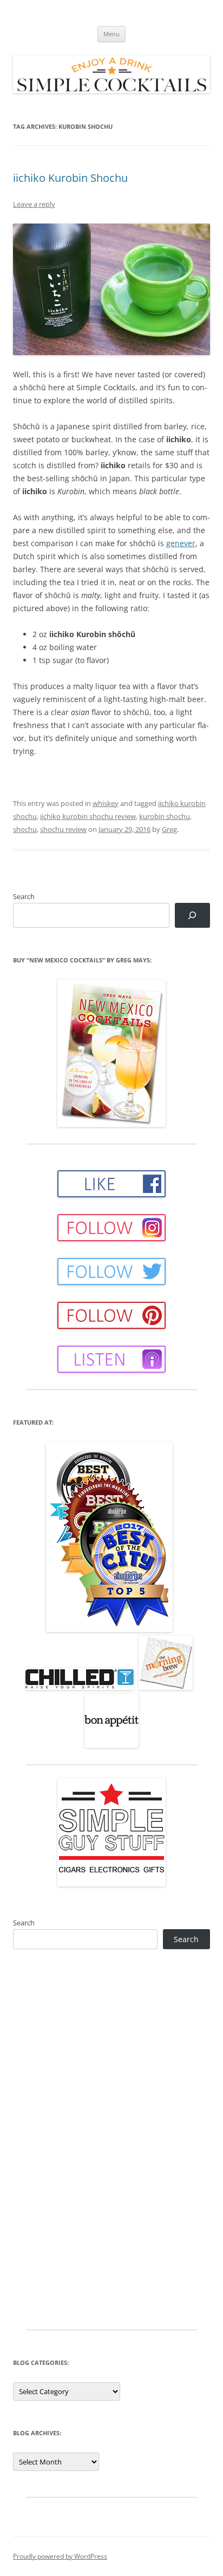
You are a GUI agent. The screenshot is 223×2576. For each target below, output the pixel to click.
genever (181, 543)
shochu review (63, 829)
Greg (169, 829)
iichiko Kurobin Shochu (70, 178)
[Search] (192, 916)
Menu (111, 34)
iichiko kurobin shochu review (88, 816)
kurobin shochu (165, 816)
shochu (25, 829)
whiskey (106, 803)
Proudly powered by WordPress (60, 2556)
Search (24, 896)
